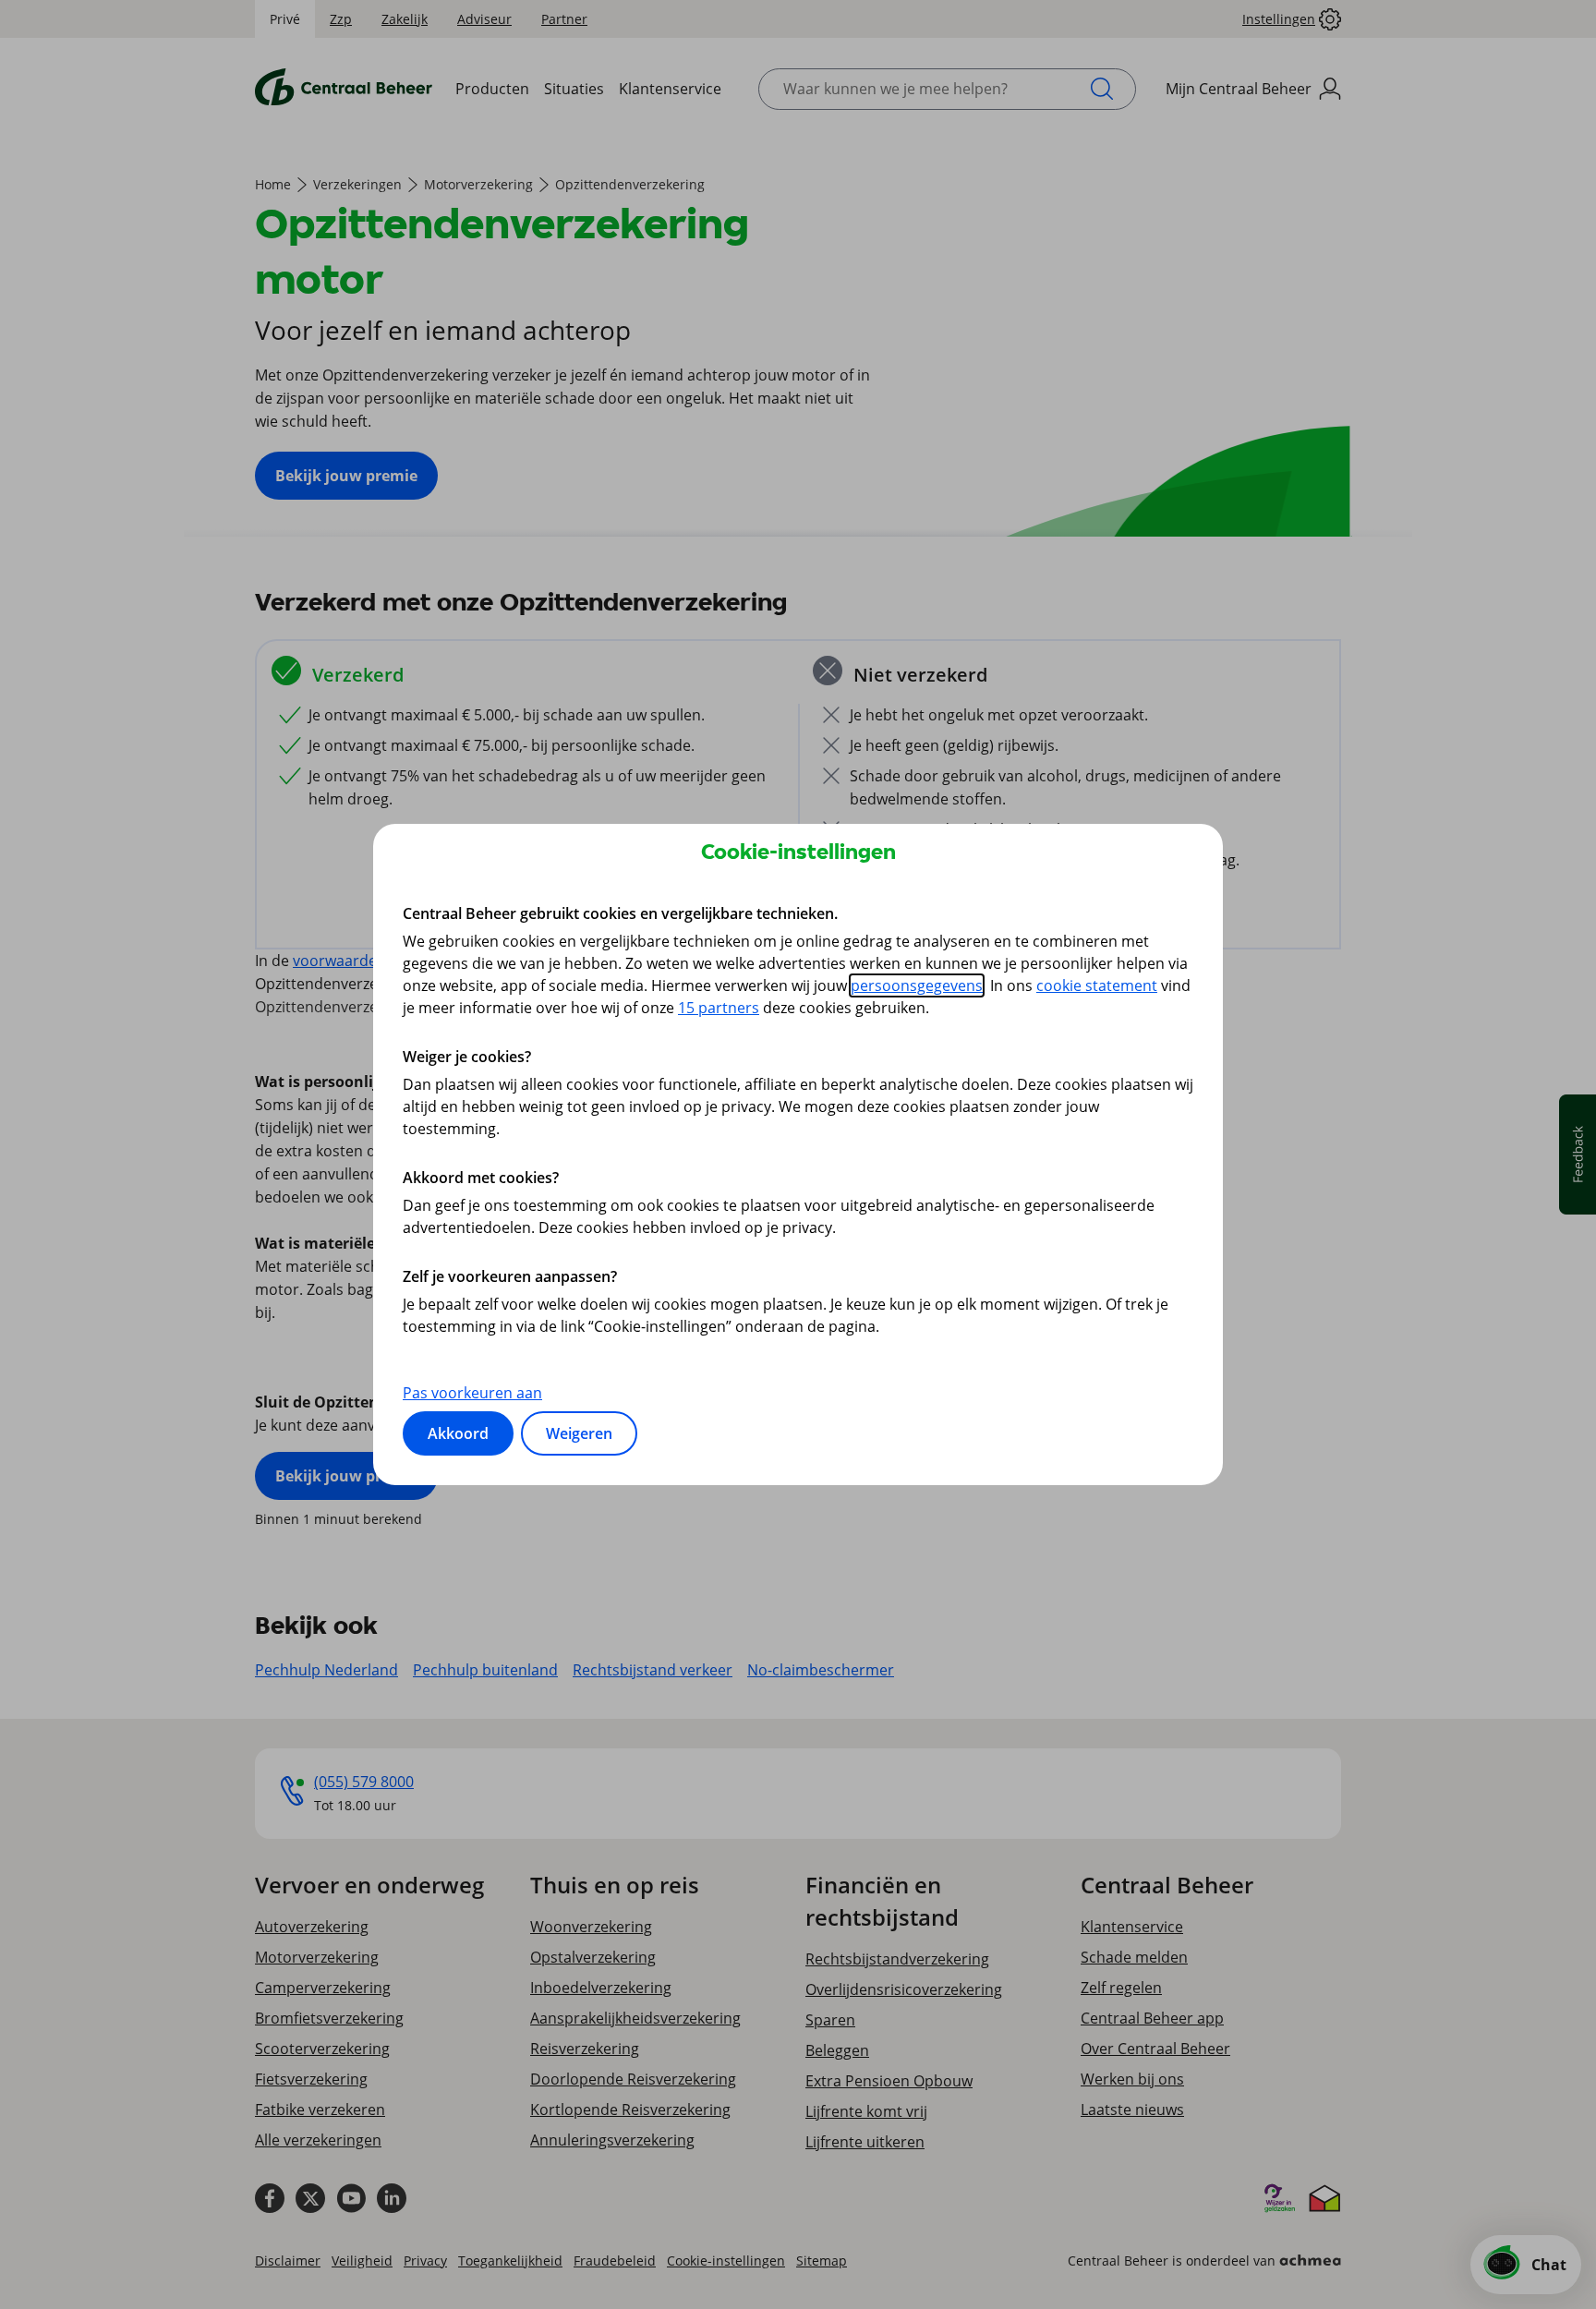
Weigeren (579, 1433)
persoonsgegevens (917, 985)
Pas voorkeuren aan (472, 1393)
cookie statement (1097, 985)
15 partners (719, 1008)
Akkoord (458, 1433)
